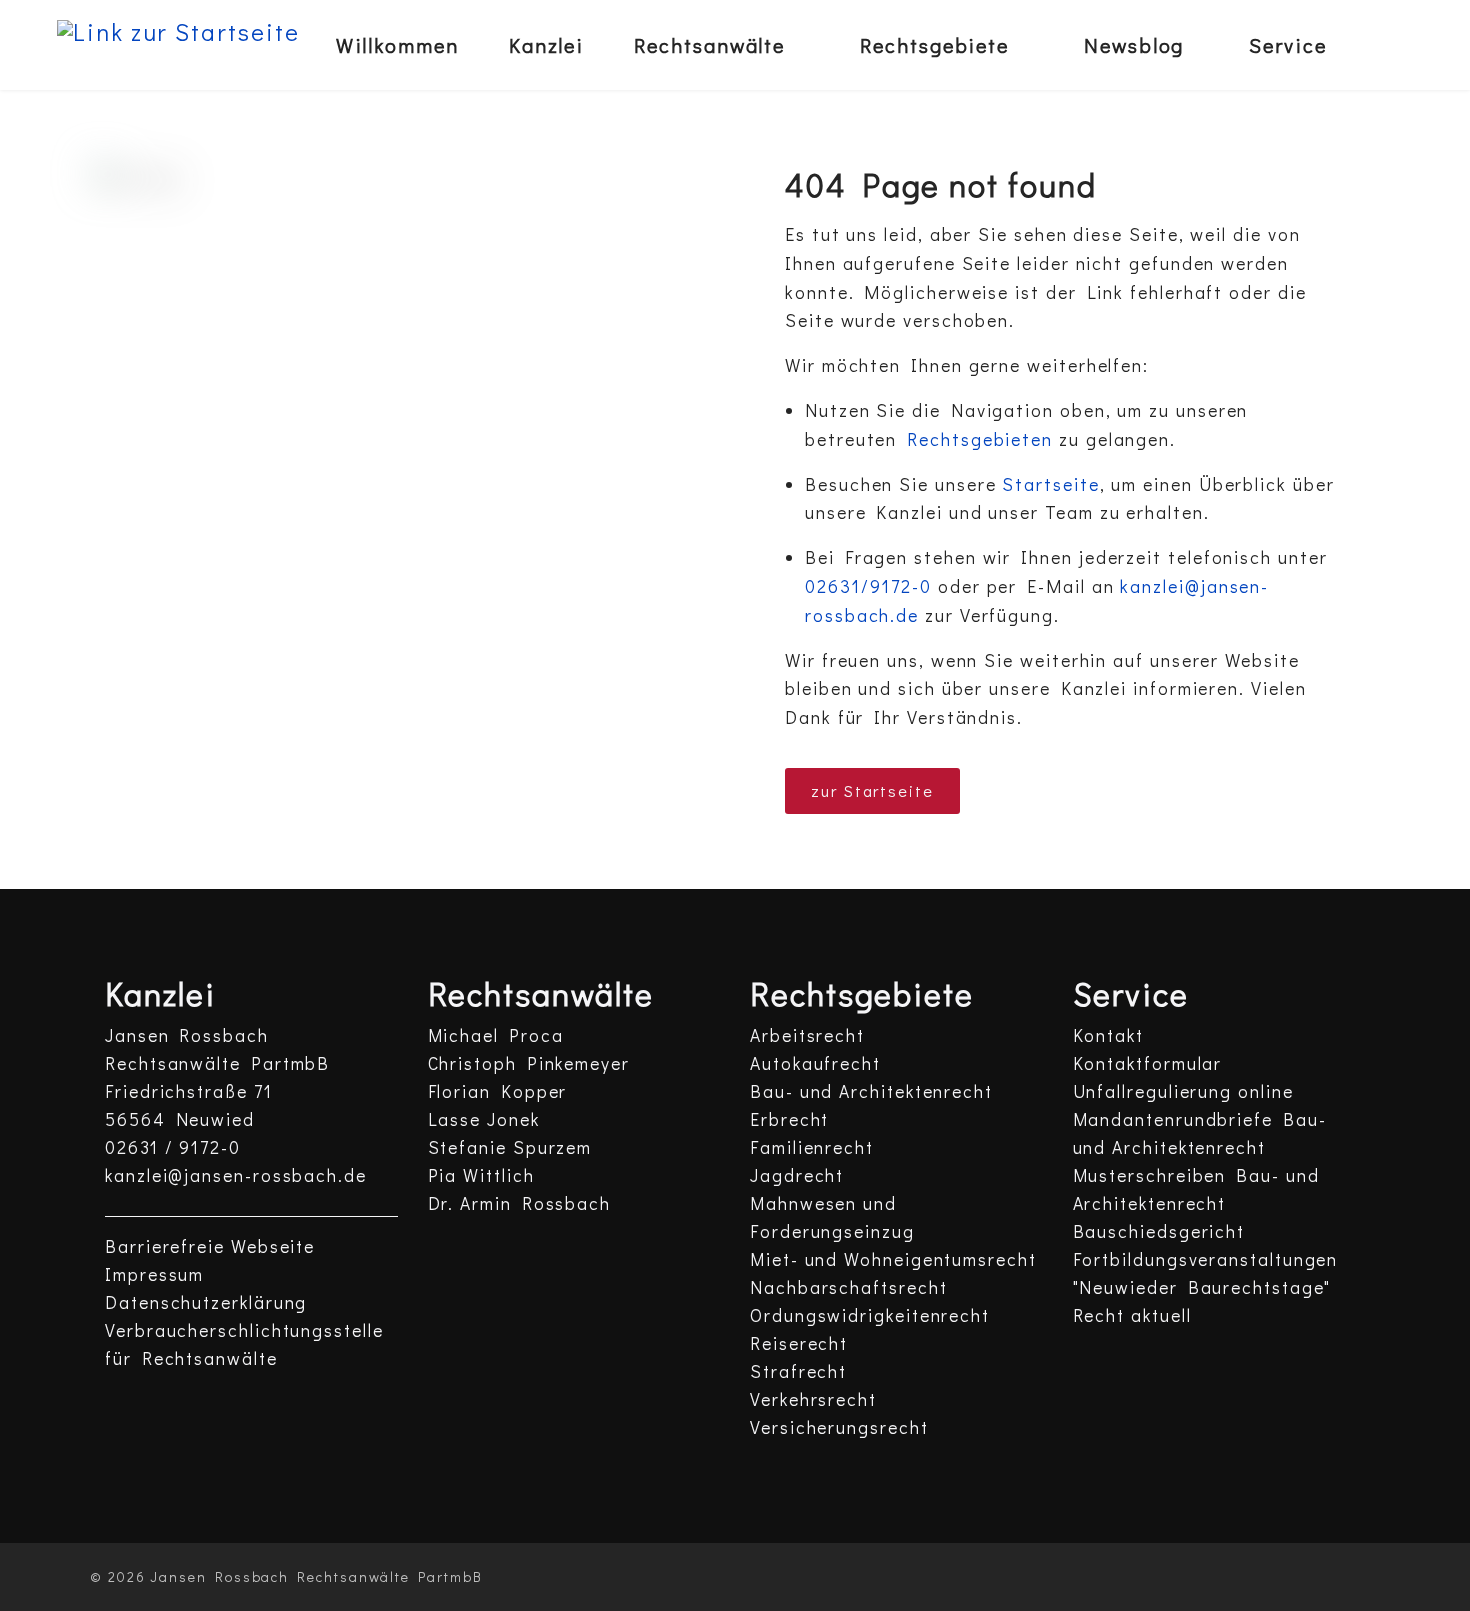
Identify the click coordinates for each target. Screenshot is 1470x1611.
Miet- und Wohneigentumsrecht (893, 1259)
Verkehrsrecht (813, 1399)
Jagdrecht (797, 1175)
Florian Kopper (498, 1091)
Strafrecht (798, 1371)
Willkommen (397, 45)
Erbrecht (789, 1119)
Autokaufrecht (815, 1063)
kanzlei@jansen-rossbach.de (236, 1175)
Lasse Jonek (484, 1119)
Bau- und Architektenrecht (871, 1091)
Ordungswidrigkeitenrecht (870, 1315)
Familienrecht (812, 1147)
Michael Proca (496, 1035)
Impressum (154, 1274)
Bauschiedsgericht (1159, 1231)
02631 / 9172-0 (173, 1147)
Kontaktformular (1148, 1063)
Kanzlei (546, 45)
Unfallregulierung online (1183, 1091)
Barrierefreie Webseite (210, 1246)
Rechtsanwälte (709, 45)
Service (1287, 45)
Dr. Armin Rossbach (520, 1203)
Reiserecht (799, 1343)
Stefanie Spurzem (510, 1147)
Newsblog (1134, 45)
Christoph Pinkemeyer (529, 1063)
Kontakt (1108, 1035)
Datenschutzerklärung (206, 1302)
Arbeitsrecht (807, 1035)
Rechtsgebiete (934, 45)
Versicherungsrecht (839, 1427)
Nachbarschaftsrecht (848, 1287)
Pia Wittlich (481, 1175)
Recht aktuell (1132, 1315)
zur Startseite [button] (872, 790)
